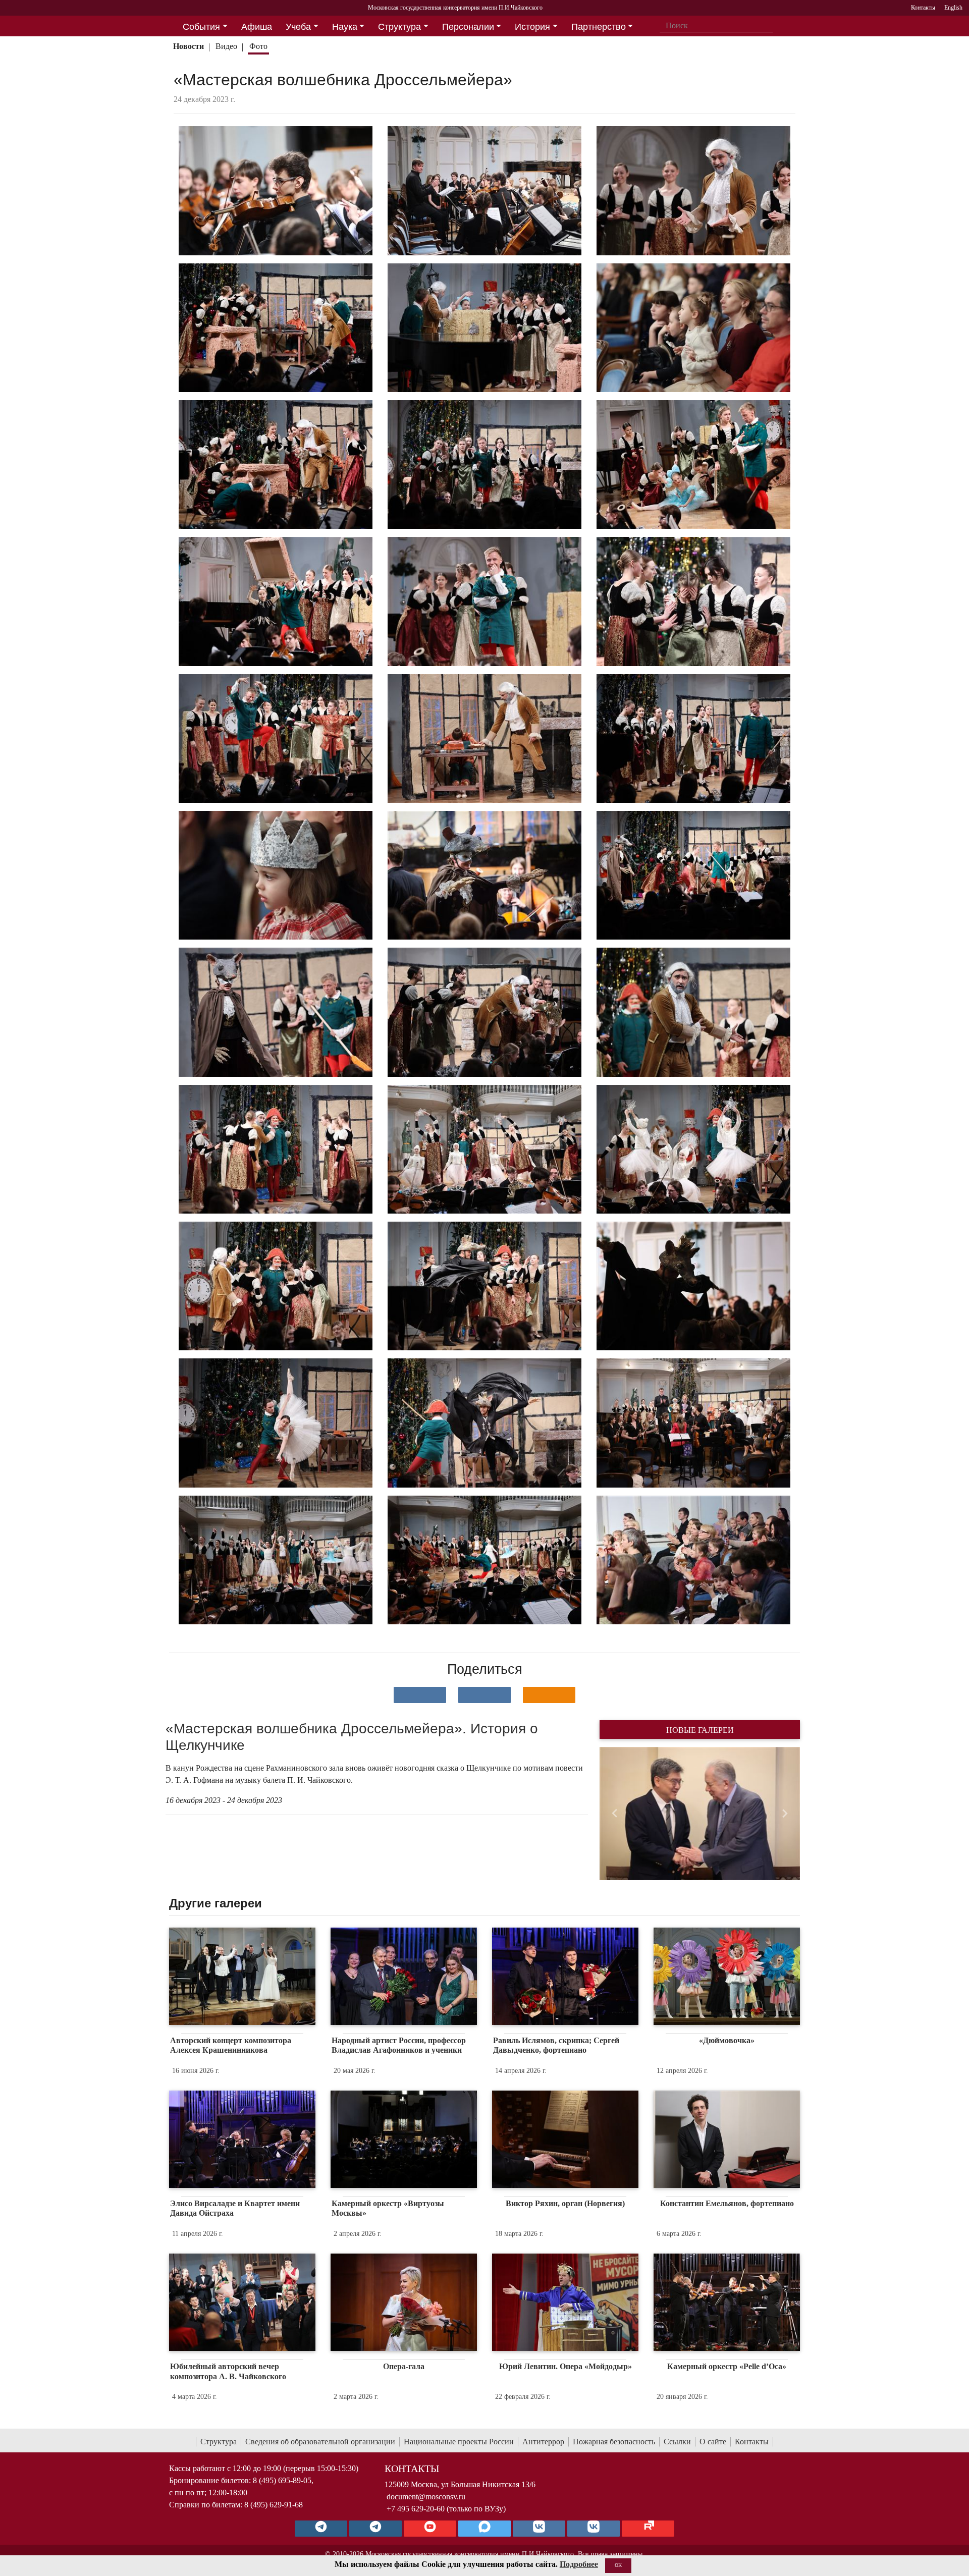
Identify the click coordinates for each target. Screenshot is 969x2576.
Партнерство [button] (599, 27)
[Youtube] (430, 2529)
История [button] (532, 27)
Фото (258, 46)
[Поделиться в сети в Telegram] (484, 1695)
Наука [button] (345, 27)
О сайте (713, 2442)
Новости (189, 46)
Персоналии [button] (468, 27)
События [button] (201, 27)
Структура (219, 2442)
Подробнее (579, 2564)
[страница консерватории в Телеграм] (321, 2529)
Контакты (752, 2442)
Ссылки (677, 2442)
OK (618, 2565)
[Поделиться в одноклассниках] (549, 1695)
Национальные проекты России (459, 2442)
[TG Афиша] (375, 2529)
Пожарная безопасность (614, 2442)
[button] (614, 1814)
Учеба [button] (298, 27)
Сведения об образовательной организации (320, 2442)
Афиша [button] (257, 27)
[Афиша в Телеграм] (648, 2529)
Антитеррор (543, 2442)
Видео (226, 46)
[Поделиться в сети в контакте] (420, 1695)
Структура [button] (399, 27)
